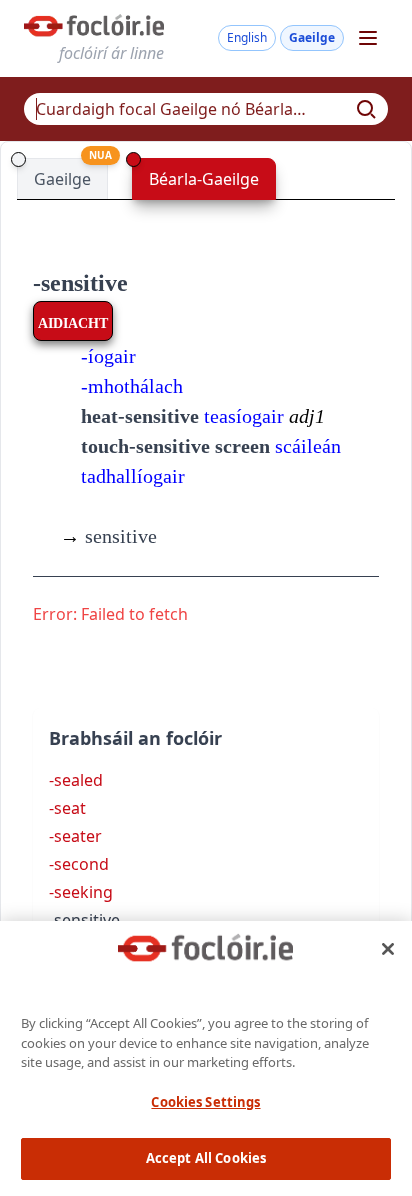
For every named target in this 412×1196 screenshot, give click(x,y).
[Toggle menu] (368, 38)
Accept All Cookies (206, 1158)
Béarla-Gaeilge (204, 179)
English (247, 37)
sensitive (108, 536)
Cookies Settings (205, 1102)
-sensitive (80, 283)
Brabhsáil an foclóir (135, 738)
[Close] (388, 949)
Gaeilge (312, 37)
